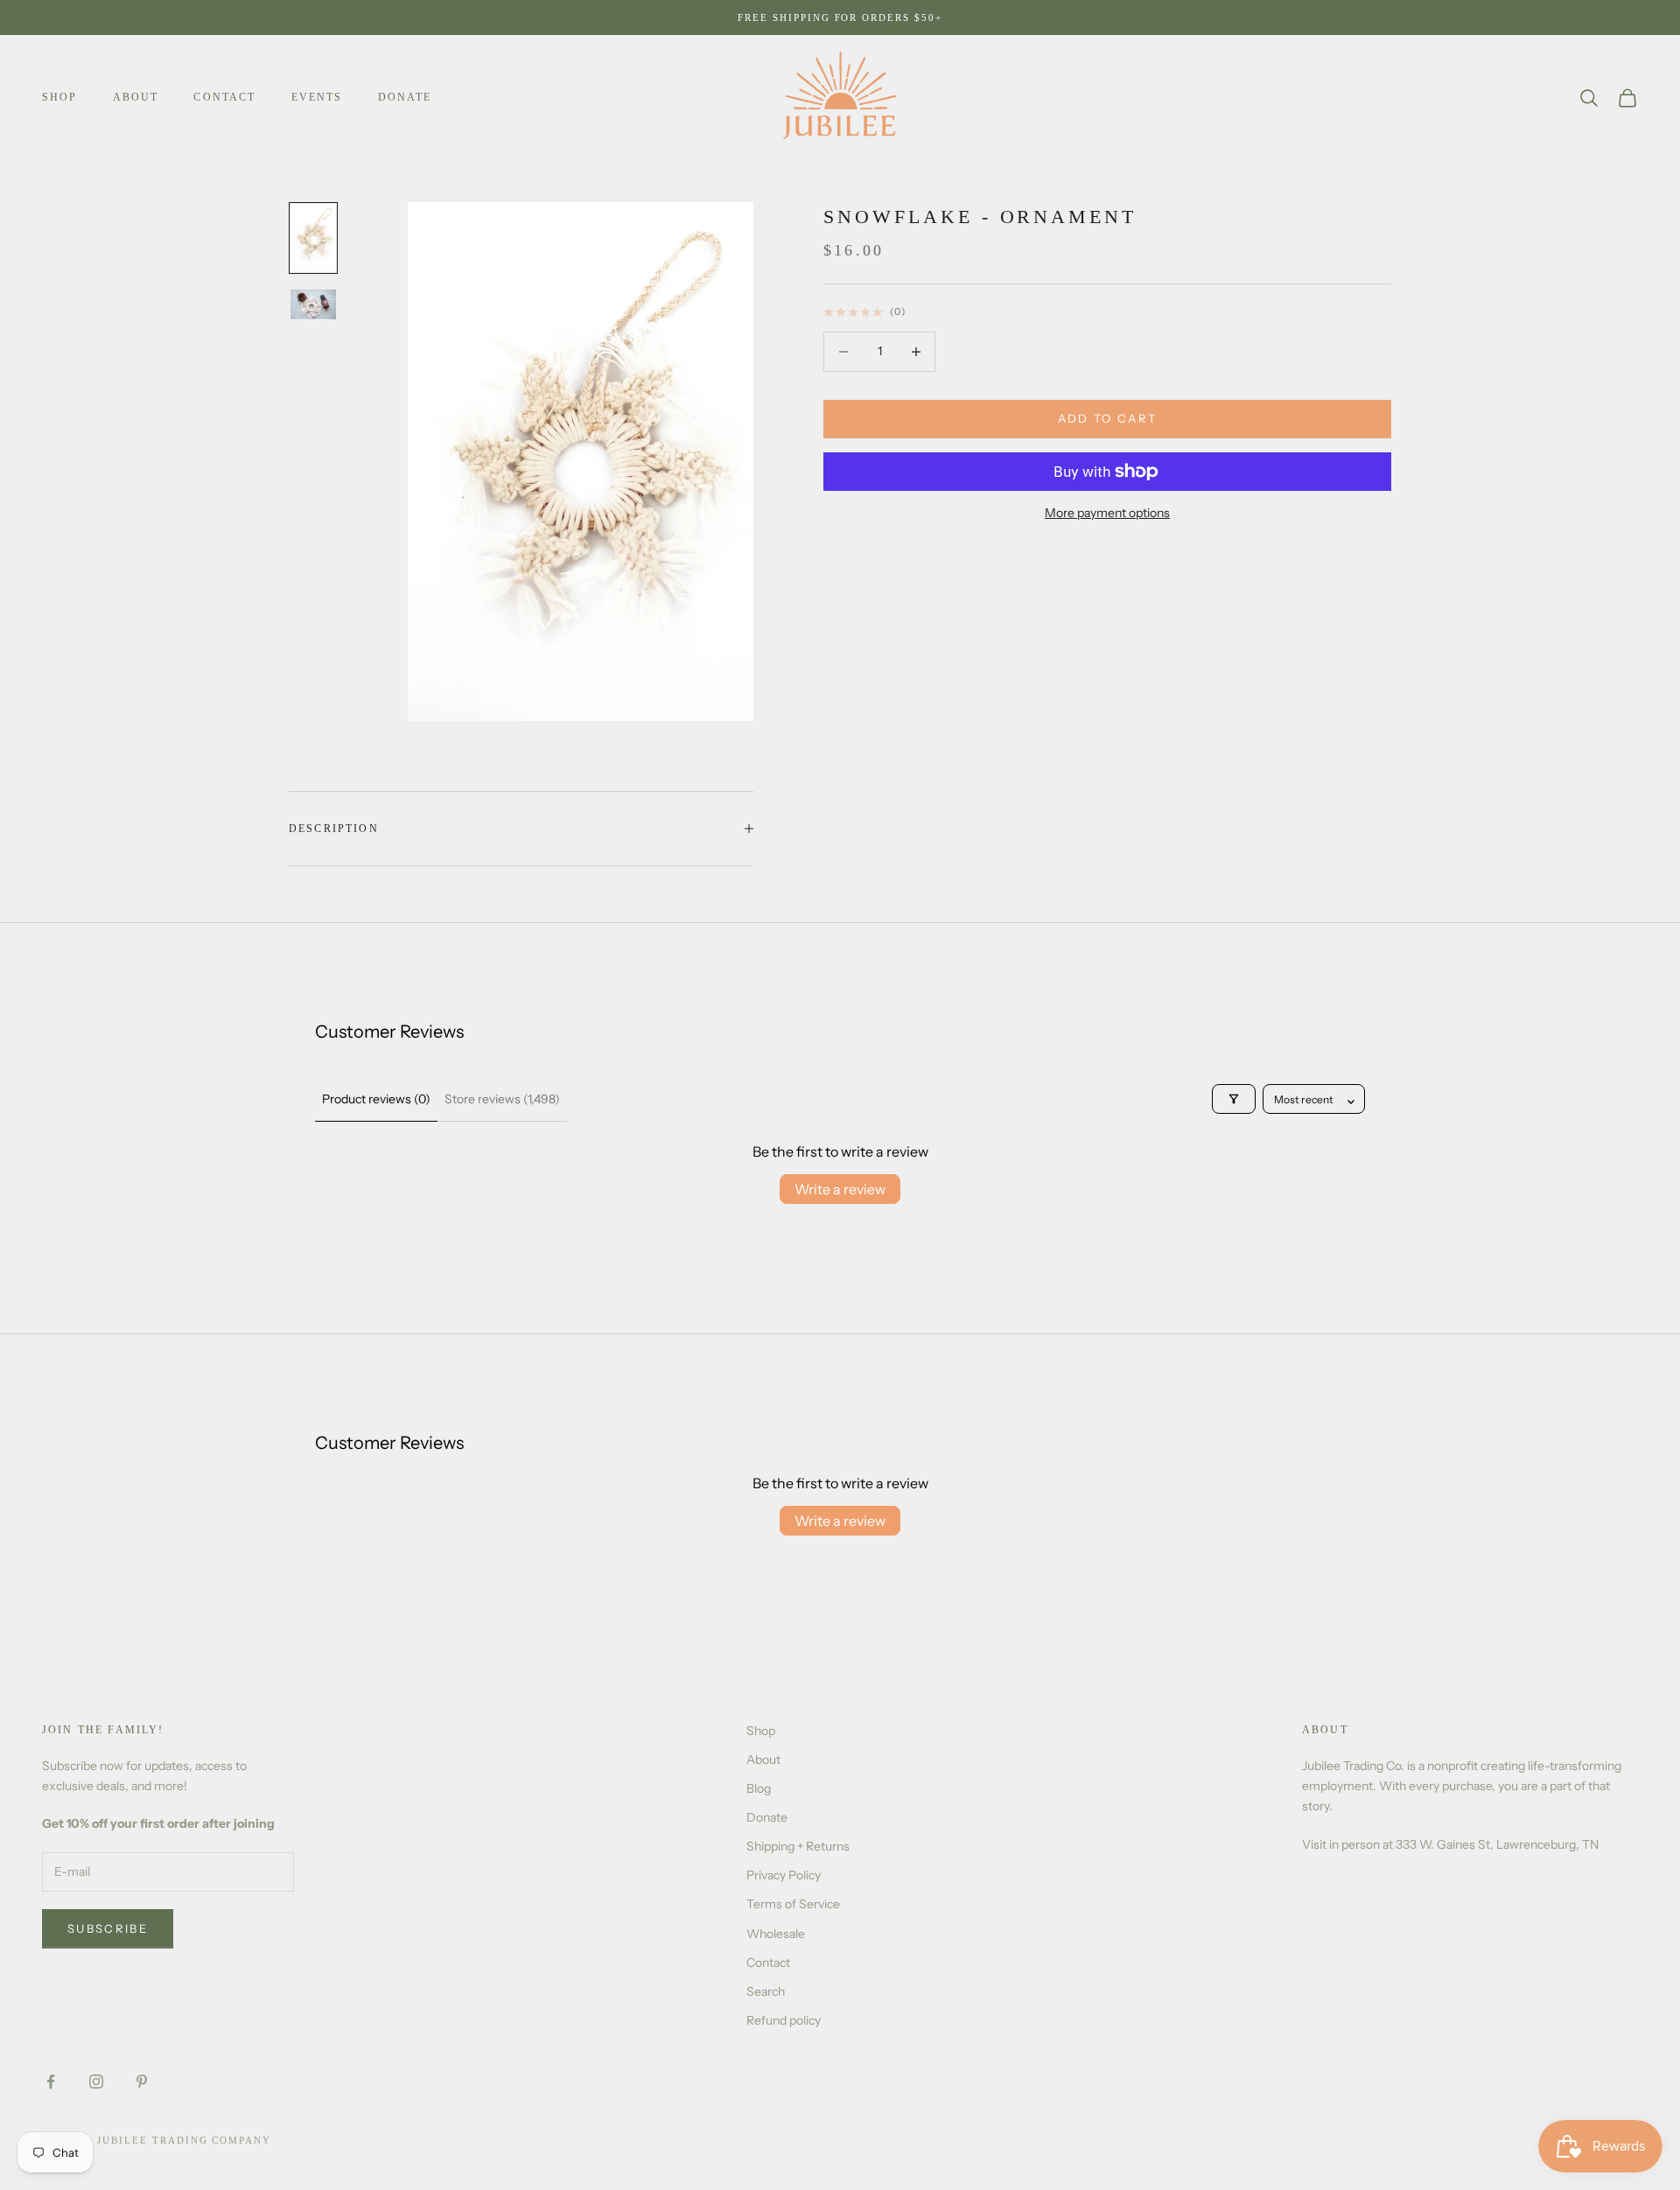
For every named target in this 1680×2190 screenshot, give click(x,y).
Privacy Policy (784, 1875)
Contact (224, 97)
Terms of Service (793, 1904)
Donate (405, 97)
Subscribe (108, 1928)
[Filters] (1234, 1099)
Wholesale (776, 1934)
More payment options (1107, 513)
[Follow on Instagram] (96, 2082)
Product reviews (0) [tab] (376, 1099)
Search (766, 1991)
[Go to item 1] (313, 238)
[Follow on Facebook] (51, 2082)
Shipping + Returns (798, 1846)
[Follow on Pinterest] (142, 2082)
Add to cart (1108, 418)
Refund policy (784, 2020)
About (136, 97)
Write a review (840, 1189)
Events (317, 97)
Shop (60, 97)
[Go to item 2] (313, 304)
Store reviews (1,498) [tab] (502, 1099)
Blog (759, 1788)
